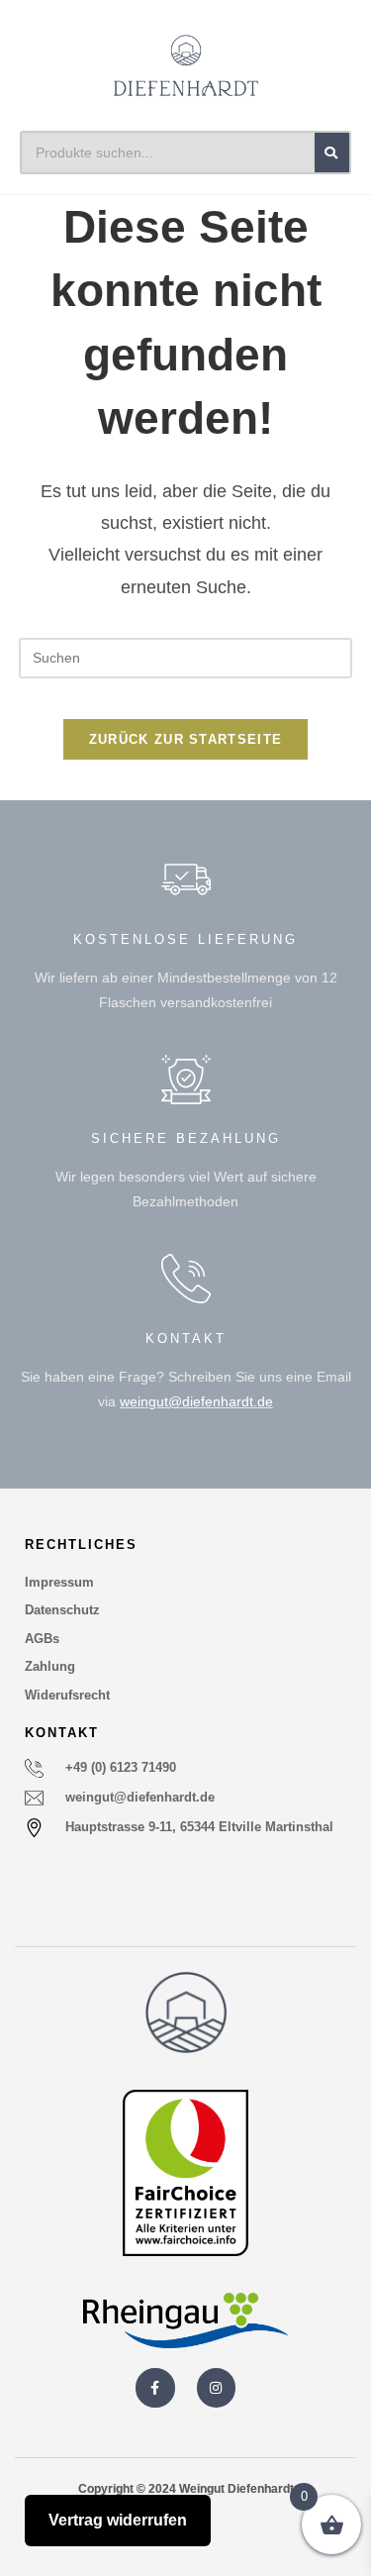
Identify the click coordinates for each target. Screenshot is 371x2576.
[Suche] (332, 153)
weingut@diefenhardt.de (196, 1401)
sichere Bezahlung (186, 1138)
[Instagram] (216, 2387)
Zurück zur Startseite (185, 739)
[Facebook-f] (155, 2387)
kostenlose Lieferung (185, 939)
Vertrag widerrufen (118, 2520)
